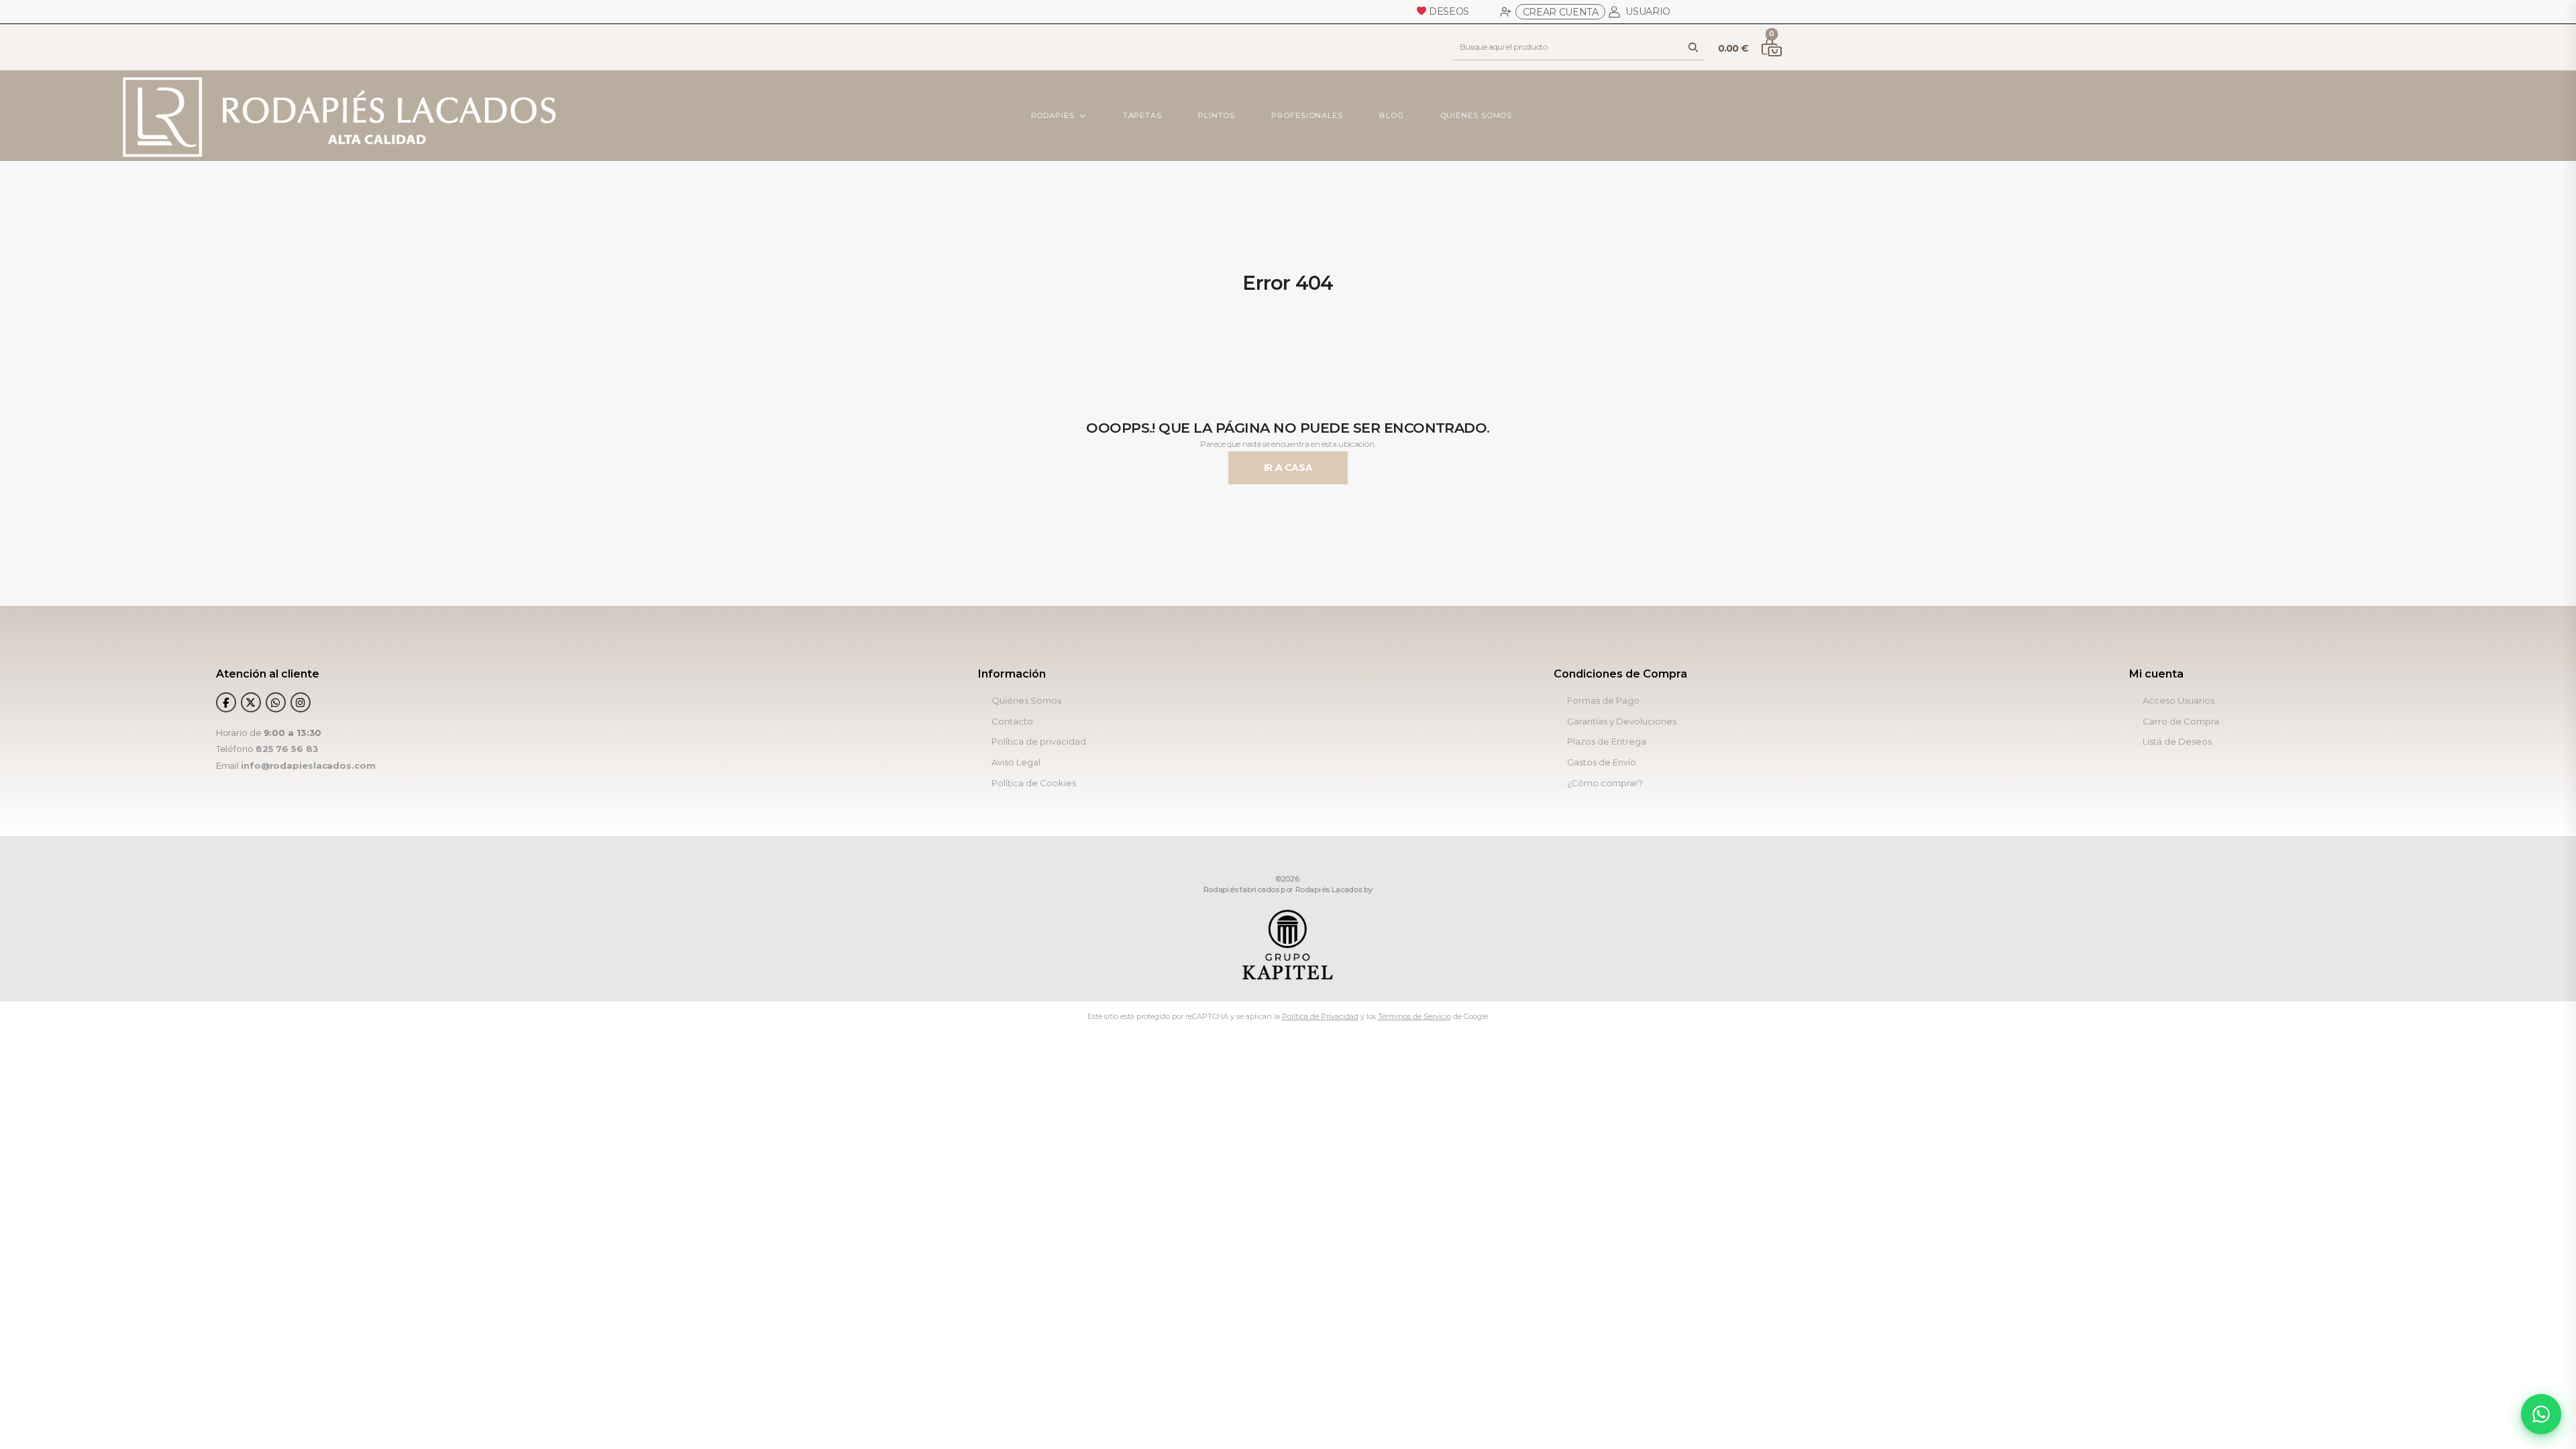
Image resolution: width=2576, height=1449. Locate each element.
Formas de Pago (1603, 701)
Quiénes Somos (1476, 115)
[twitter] (251, 702)
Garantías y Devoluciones (1622, 721)
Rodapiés (1052, 115)
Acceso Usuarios (2179, 701)
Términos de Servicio (1414, 1016)
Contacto (1012, 721)
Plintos (1217, 115)
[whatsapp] (276, 702)
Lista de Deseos (2177, 742)
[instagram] (301, 702)
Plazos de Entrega (1607, 742)
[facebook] (226, 702)
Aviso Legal (1016, 762)
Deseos (1448, 11)
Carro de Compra (2181, 721)
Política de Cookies (1034, 783)
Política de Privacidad (1320, 1016)
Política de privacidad (1039, 742)
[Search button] (1694, 47)
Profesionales (1307, 115)
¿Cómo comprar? (1605, 783)
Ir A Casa (1288, 468)
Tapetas (1142, 115)
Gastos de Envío (1602, 762)
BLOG (1392, 115)
